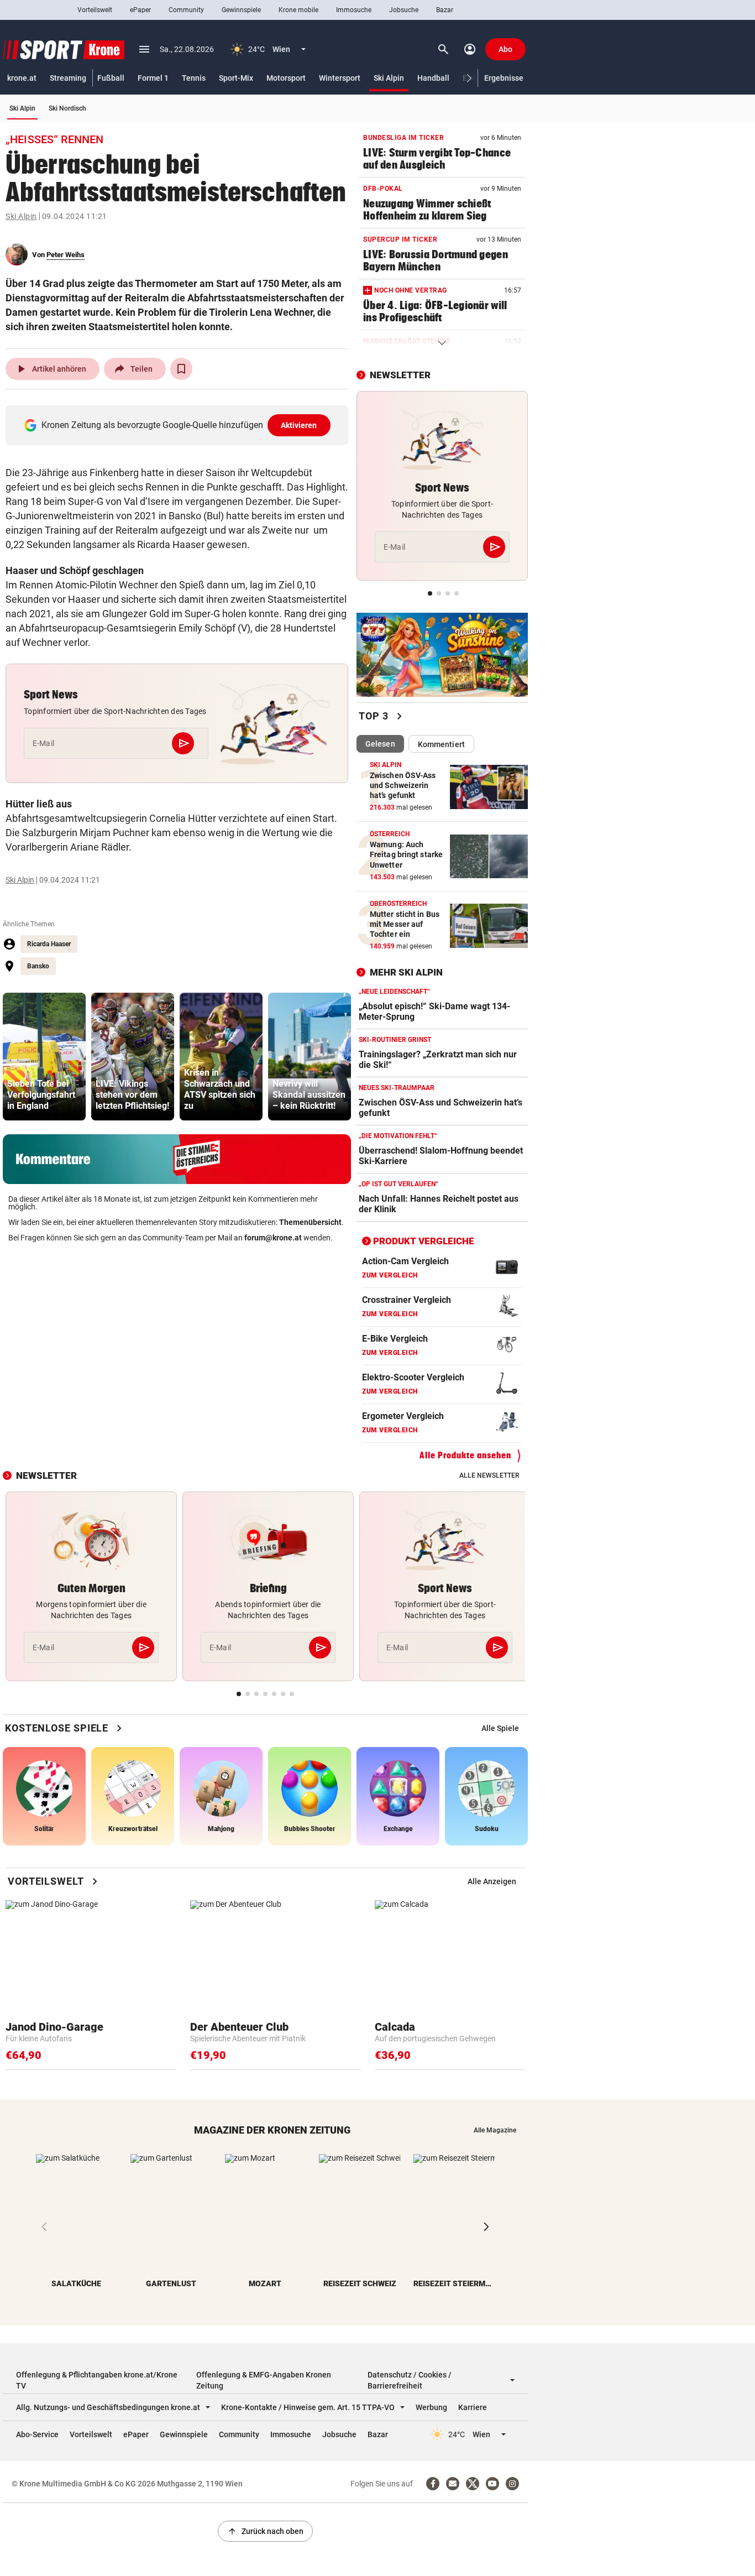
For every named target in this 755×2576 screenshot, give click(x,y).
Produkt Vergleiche (424, 1241)
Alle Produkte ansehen (465, 1455)
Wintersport (340, 78)
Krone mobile (298, 10)
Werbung (431, 2407)
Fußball (111, 78)
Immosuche (354, 10)
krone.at (22, 78)
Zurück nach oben (265, 2531)
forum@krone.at (273, 1238)
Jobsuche (404, 10)
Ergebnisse (504, 78)
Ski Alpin (389, 78)
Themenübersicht (310, 1222)
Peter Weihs (65, 255)
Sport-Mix (236, 78)
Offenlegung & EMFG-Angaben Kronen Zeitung (264, 2380)
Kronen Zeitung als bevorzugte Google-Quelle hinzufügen (179, 425)
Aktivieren (299, 425)
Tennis (194, 78)
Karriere (473, 2407)
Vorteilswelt (95, 10)
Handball (433, 78)
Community (186, 10)
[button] (470, 78)
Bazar (445, 10)
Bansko (38, 966)
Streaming (68, 78)
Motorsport (286, 78)
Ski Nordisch (67, 108)
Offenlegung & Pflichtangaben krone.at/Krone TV (97, 2380)
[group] (44, 1057)
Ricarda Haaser (49, 944)
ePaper (140, 10)
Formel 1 (153, 78)
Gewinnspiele (241, 10)
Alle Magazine (495, 2130)
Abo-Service (37, 2434)
